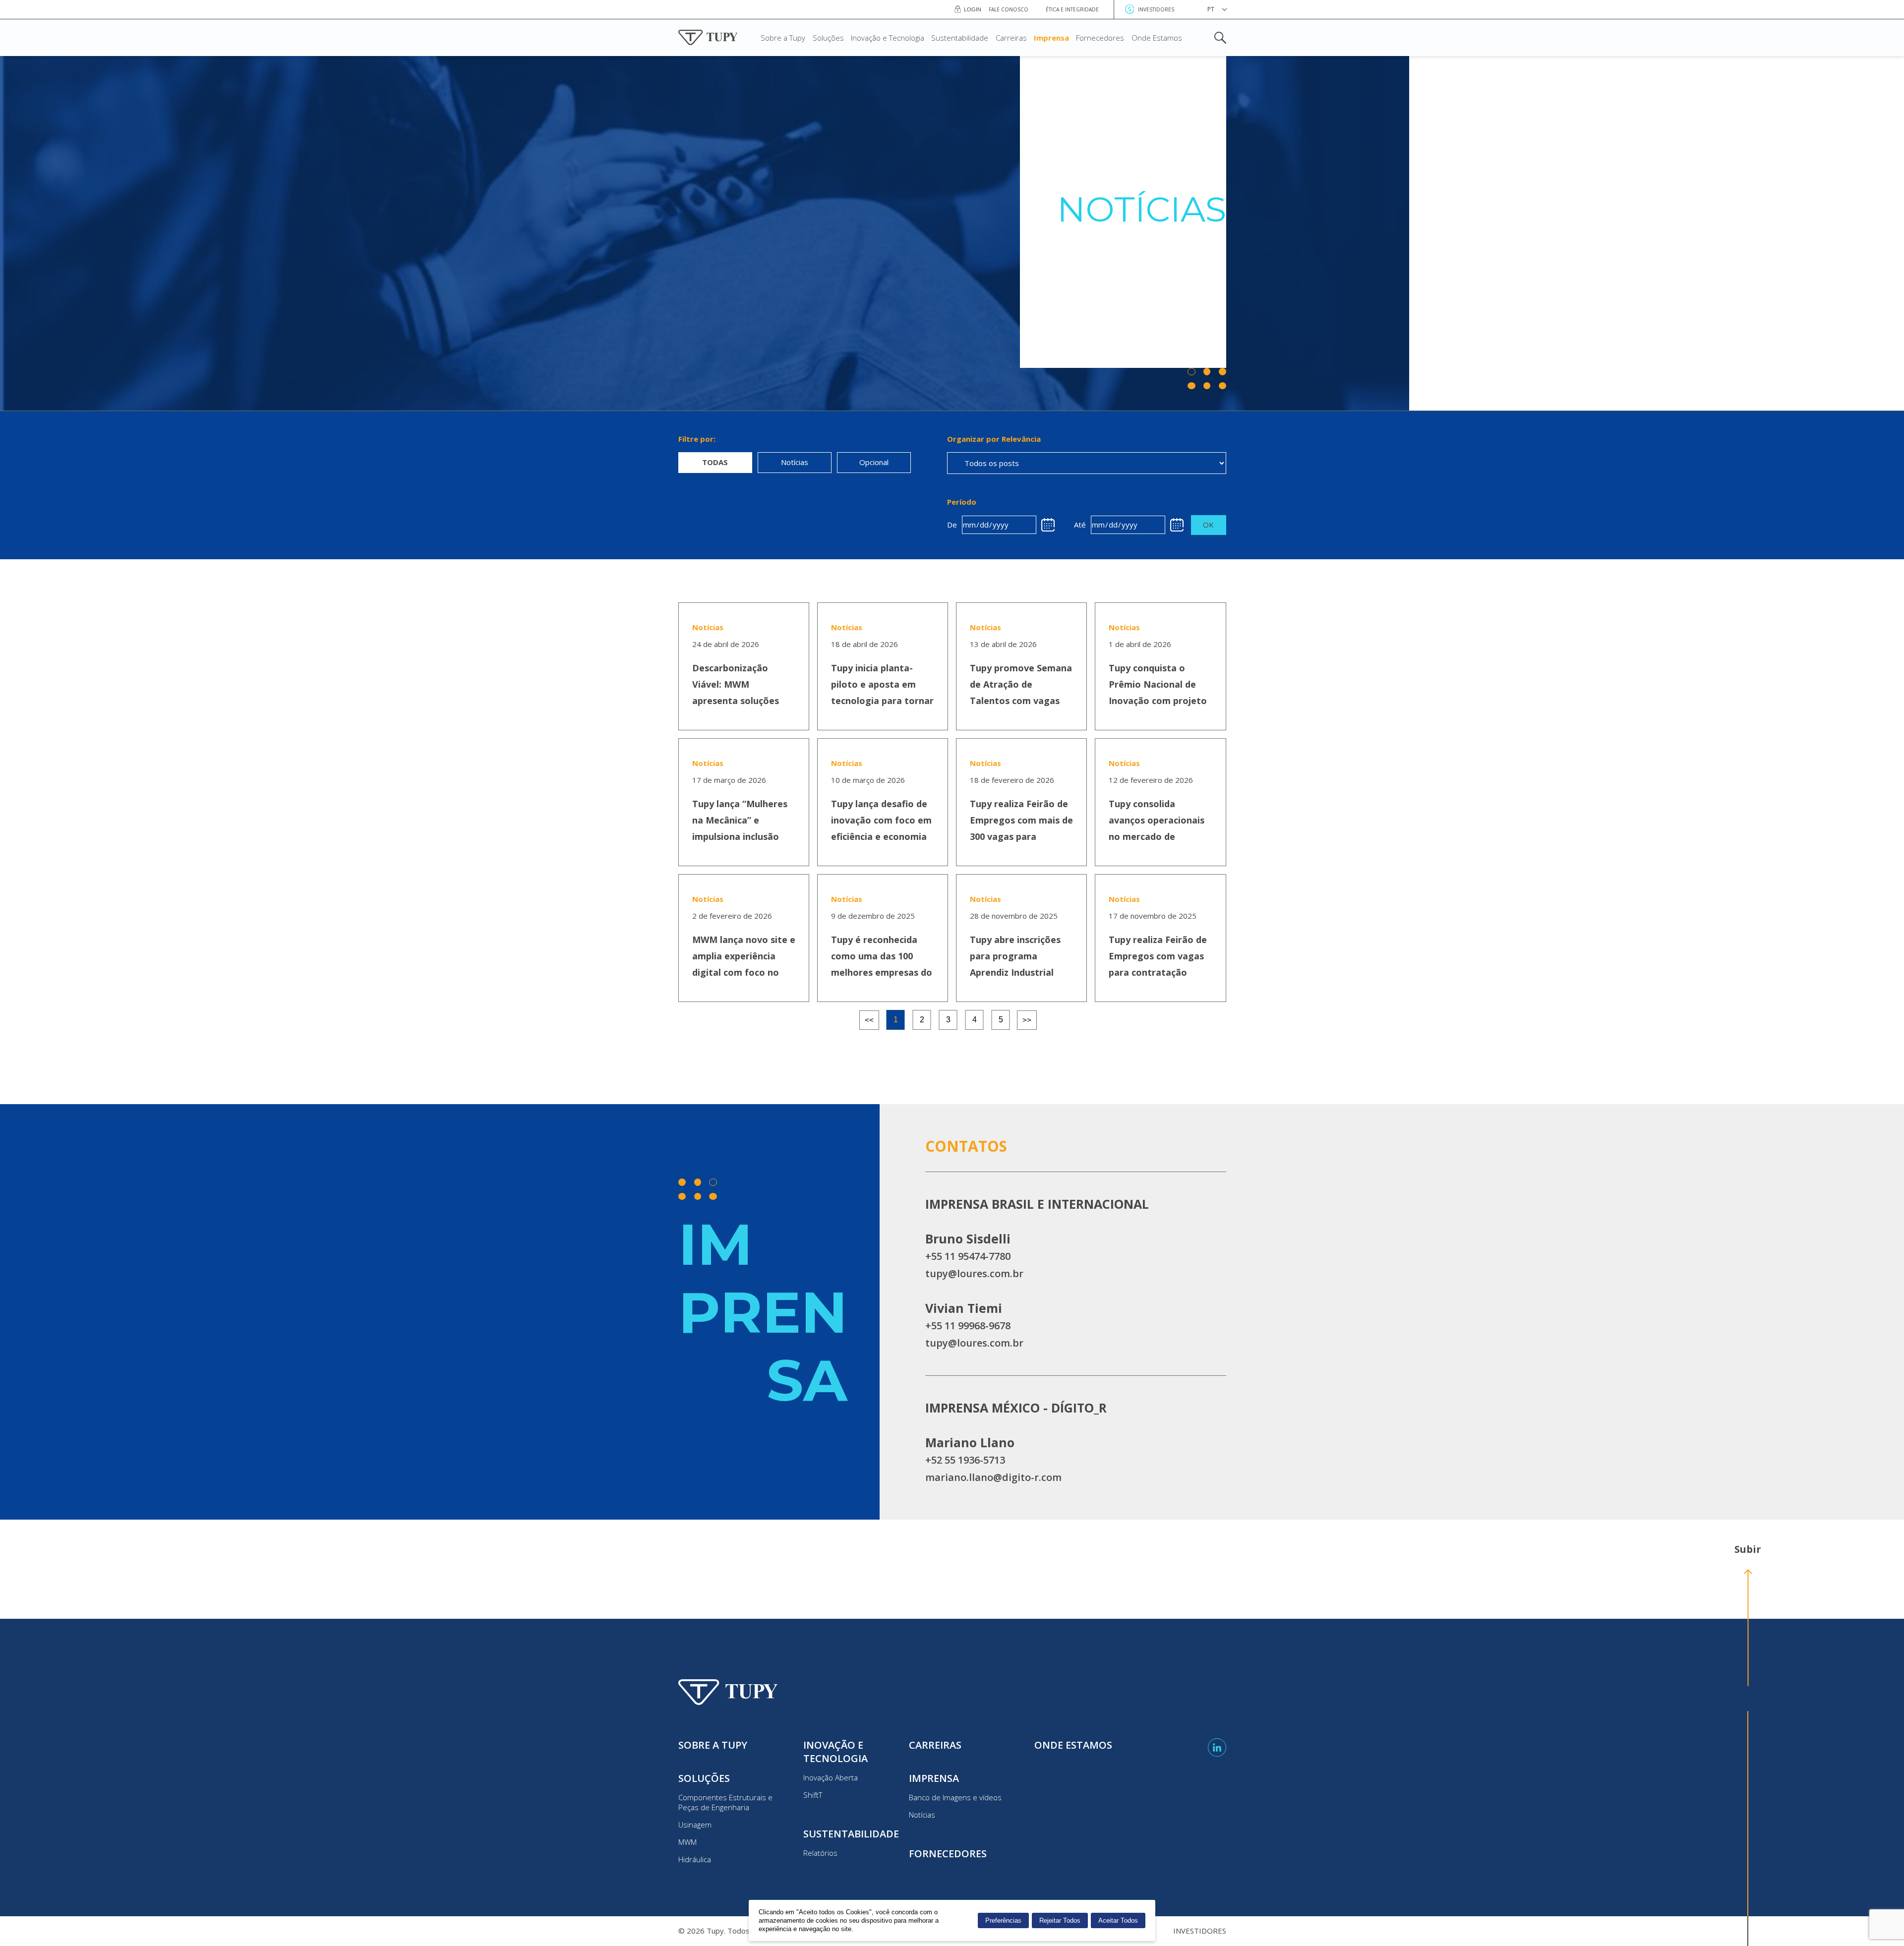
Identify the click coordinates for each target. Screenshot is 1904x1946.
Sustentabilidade (960, 38)
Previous (869, 1020)
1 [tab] (896, 1020)
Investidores (1156, 9)
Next (1027, 1020)
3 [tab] (948, 1020)
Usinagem (695, 1825)
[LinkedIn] (1217, 1747)
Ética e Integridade (1072, 9)
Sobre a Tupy (783, 38)
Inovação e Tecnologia (888, 38)
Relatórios (820, 1853)
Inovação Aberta (831, 1777)
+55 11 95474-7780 (968, 1256)
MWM (687, 1842)
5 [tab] (1001, 1020)
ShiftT (813, 1795)
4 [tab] (975, 1020)
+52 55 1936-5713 (965, 1460)
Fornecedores (1100, 38)
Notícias (922, 1815)
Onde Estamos (1157, 38)
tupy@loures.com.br (974, 1273)
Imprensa (1051, 38)
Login (973, 9)
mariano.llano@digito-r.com (993, 1477)
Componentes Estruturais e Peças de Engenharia (725, 1802)
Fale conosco (1009, 9)
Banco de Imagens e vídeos (955, 1797)
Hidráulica (695, 1859)
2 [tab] (922, 1020)
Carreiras (1011, 38)
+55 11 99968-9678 (968, 1326)
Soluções (828, 38)
